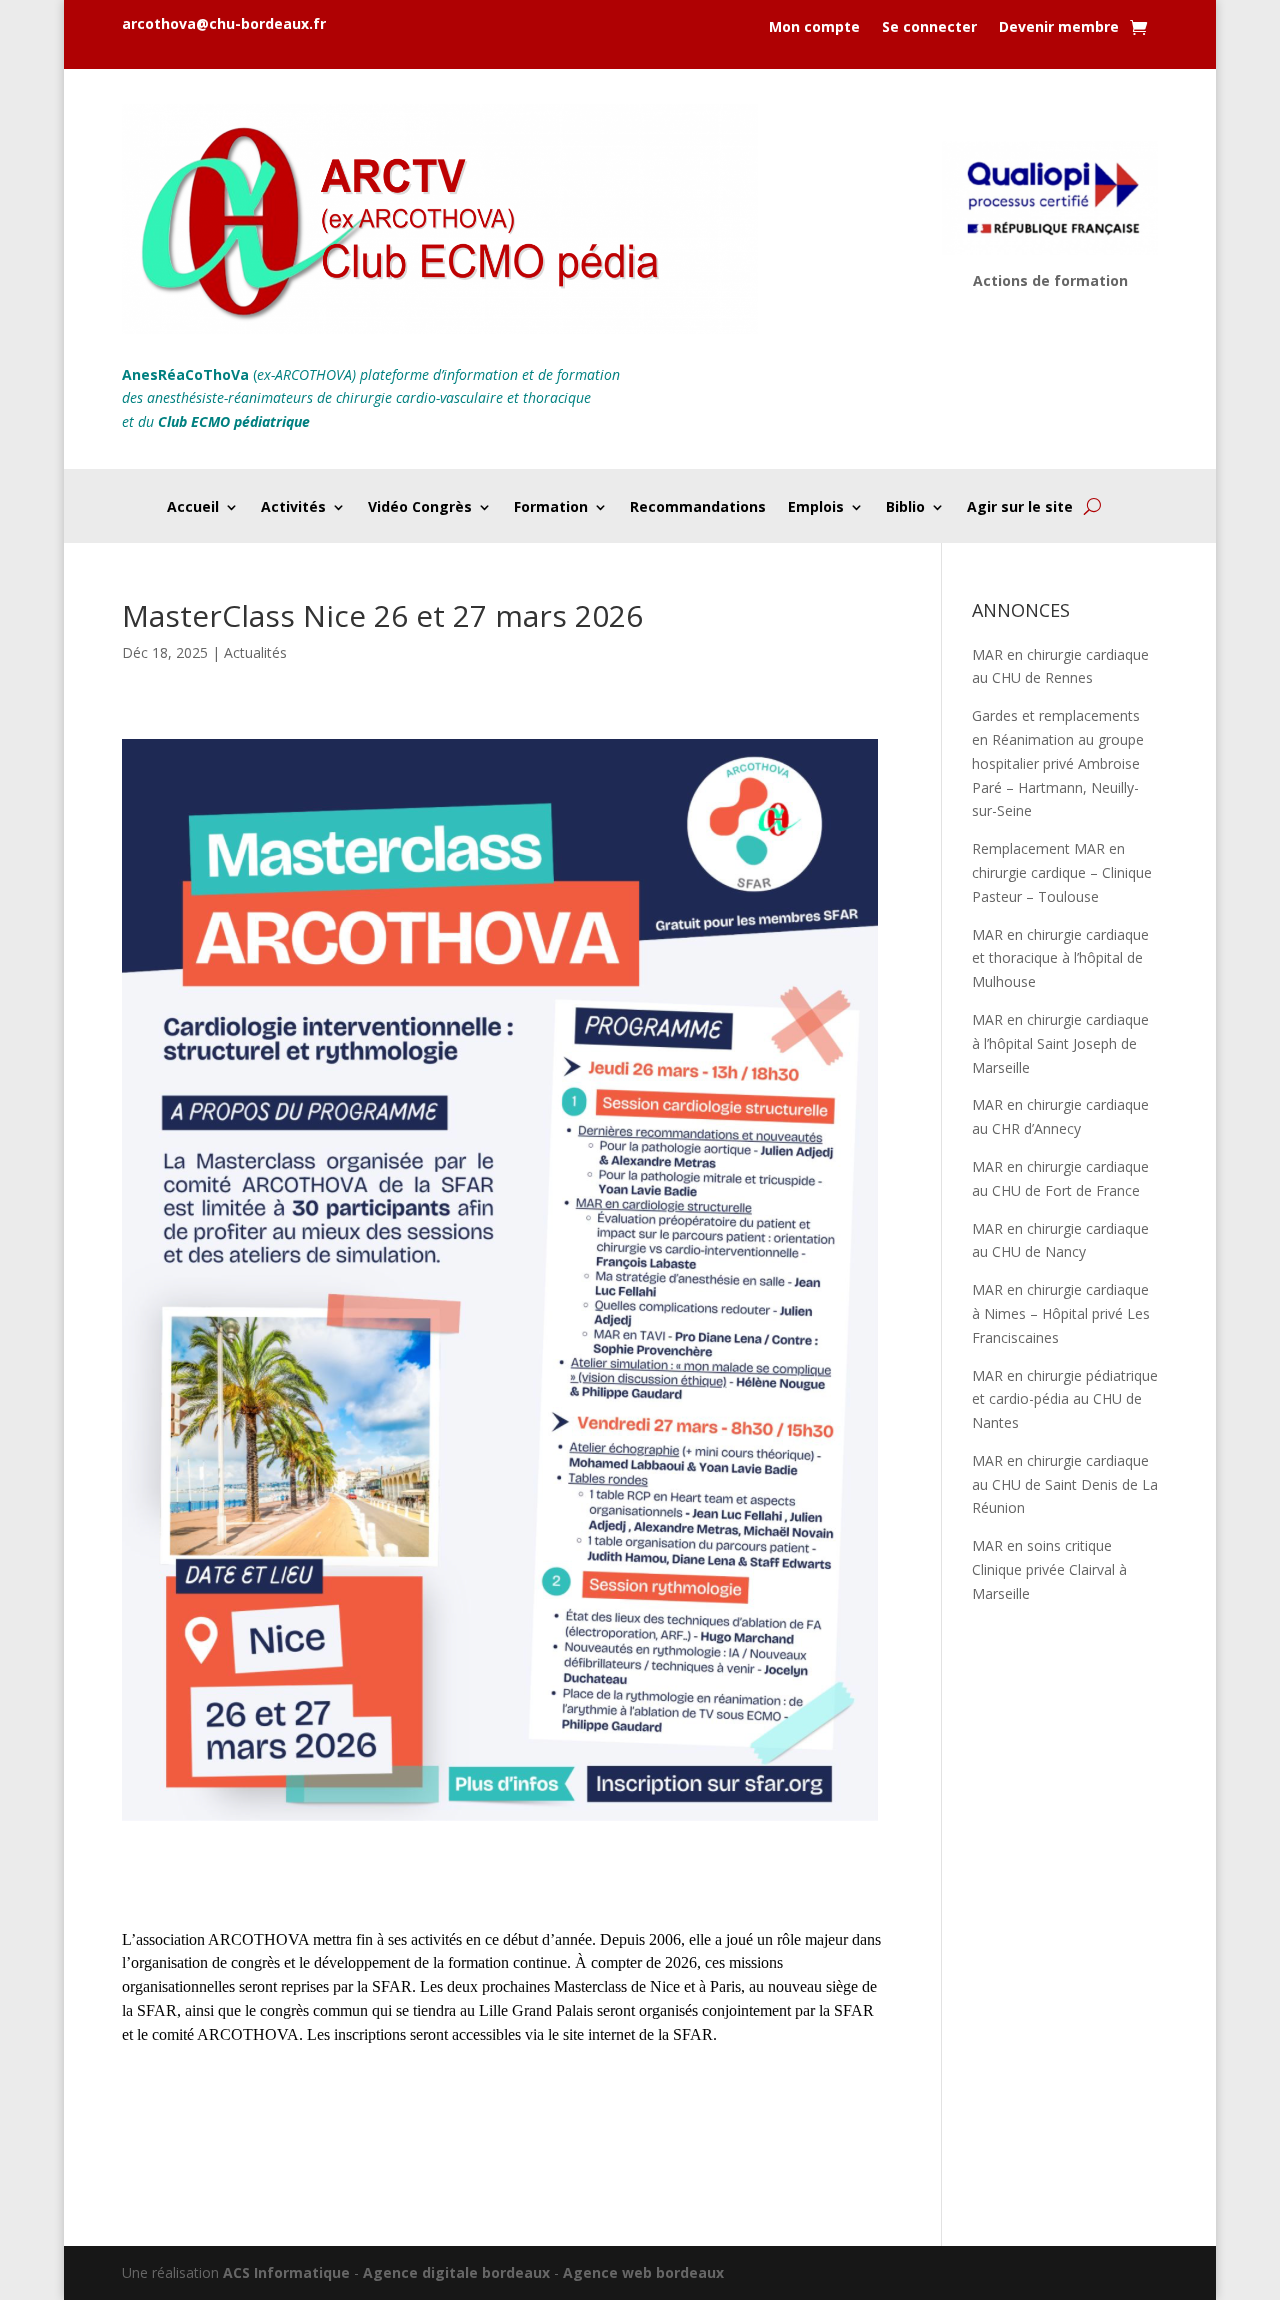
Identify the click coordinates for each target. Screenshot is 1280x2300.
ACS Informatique (286, 2272)
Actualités (255, 652)
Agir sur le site (1020, 508)
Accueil (193, 508)
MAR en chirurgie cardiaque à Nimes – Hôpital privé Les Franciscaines (1061, 1313)
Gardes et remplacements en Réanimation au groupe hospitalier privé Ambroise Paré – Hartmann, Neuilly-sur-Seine (1058, 763)
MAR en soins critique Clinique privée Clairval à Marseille (1049, 1569)
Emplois (816, 508)
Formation (551, 508)
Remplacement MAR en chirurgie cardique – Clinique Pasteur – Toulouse (1062, 872)
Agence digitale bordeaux (456, 2272)
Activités (293, 508)
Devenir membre (1059, 28)
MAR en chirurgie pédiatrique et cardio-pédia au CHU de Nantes (1065, 1399)
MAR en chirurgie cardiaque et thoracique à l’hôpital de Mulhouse (1060, 958)
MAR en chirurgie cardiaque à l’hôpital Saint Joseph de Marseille (1060, 1043)
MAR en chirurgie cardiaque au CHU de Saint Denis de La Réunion (1065, 1484)
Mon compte (814, 28)
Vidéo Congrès (420, 508)
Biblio (905, 508)
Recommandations (698, 508)
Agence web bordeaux (643, 2272)
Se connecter (929, 28)
